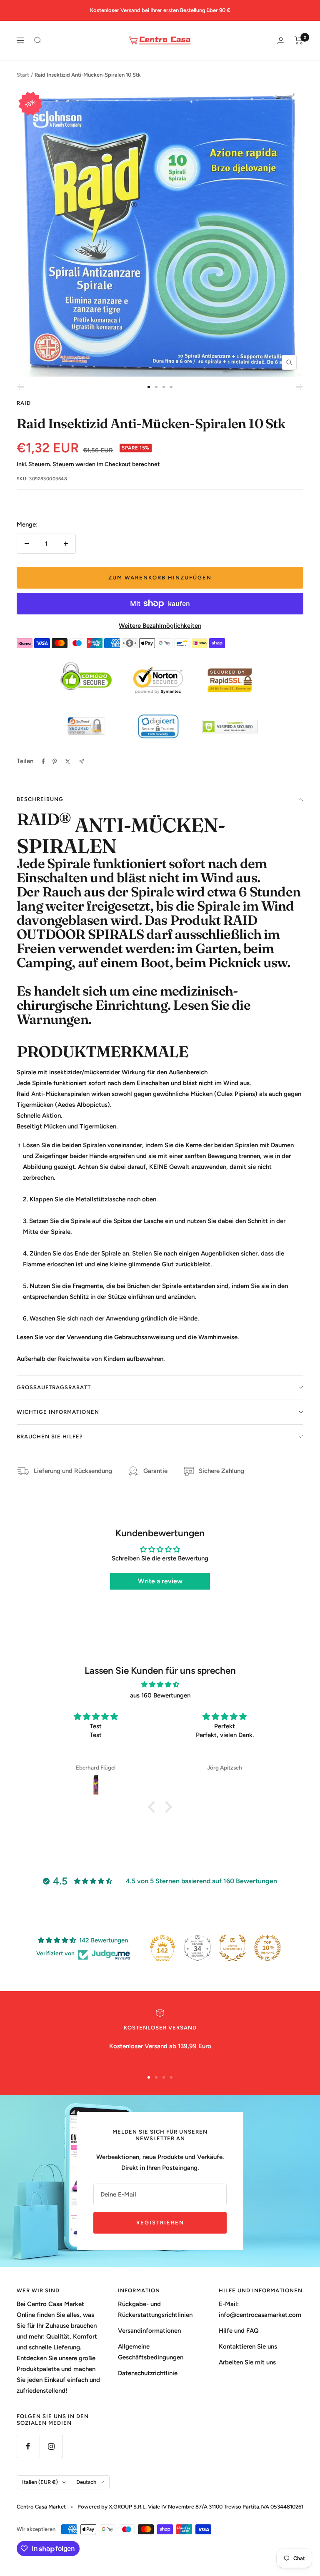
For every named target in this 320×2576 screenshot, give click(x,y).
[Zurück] (20, 387)
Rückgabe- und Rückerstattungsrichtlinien (155, 2309)
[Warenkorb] (299, 40)
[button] (154, 1807)
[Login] (281, 41)
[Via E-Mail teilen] (81, 762)
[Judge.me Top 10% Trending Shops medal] (267, 1948)
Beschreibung (40, 799)
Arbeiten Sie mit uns (247, 2362)
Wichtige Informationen (58, 1412)
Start (23, 75)
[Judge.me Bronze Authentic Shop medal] (232, 1948)
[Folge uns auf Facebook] (28, 2446)
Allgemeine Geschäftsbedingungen (151, 2352)
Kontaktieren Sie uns (248, 2346)
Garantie (155, 1471)
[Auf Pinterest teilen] (55, 761)
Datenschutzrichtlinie (148, 2373)
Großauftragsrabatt (54, 1387)
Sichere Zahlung (221, 1471)
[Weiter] (300, 387)
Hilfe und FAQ (239, 2331)
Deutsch (86, 2482)
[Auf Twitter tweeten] (68, 761)
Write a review (160, 1581)
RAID (24, 403)
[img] (160, 1685)
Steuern (63, 464)
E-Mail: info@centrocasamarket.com (260, 2309)
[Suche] (38, 40)
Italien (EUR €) (40, 2482)
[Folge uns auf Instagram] (51, 2446)
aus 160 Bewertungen (160, 1695)
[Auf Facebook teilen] (43, 761)
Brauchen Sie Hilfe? (50, 1437)
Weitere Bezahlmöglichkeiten (160, 626)
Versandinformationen (149, 2331)
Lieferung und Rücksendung (73, 1471)
